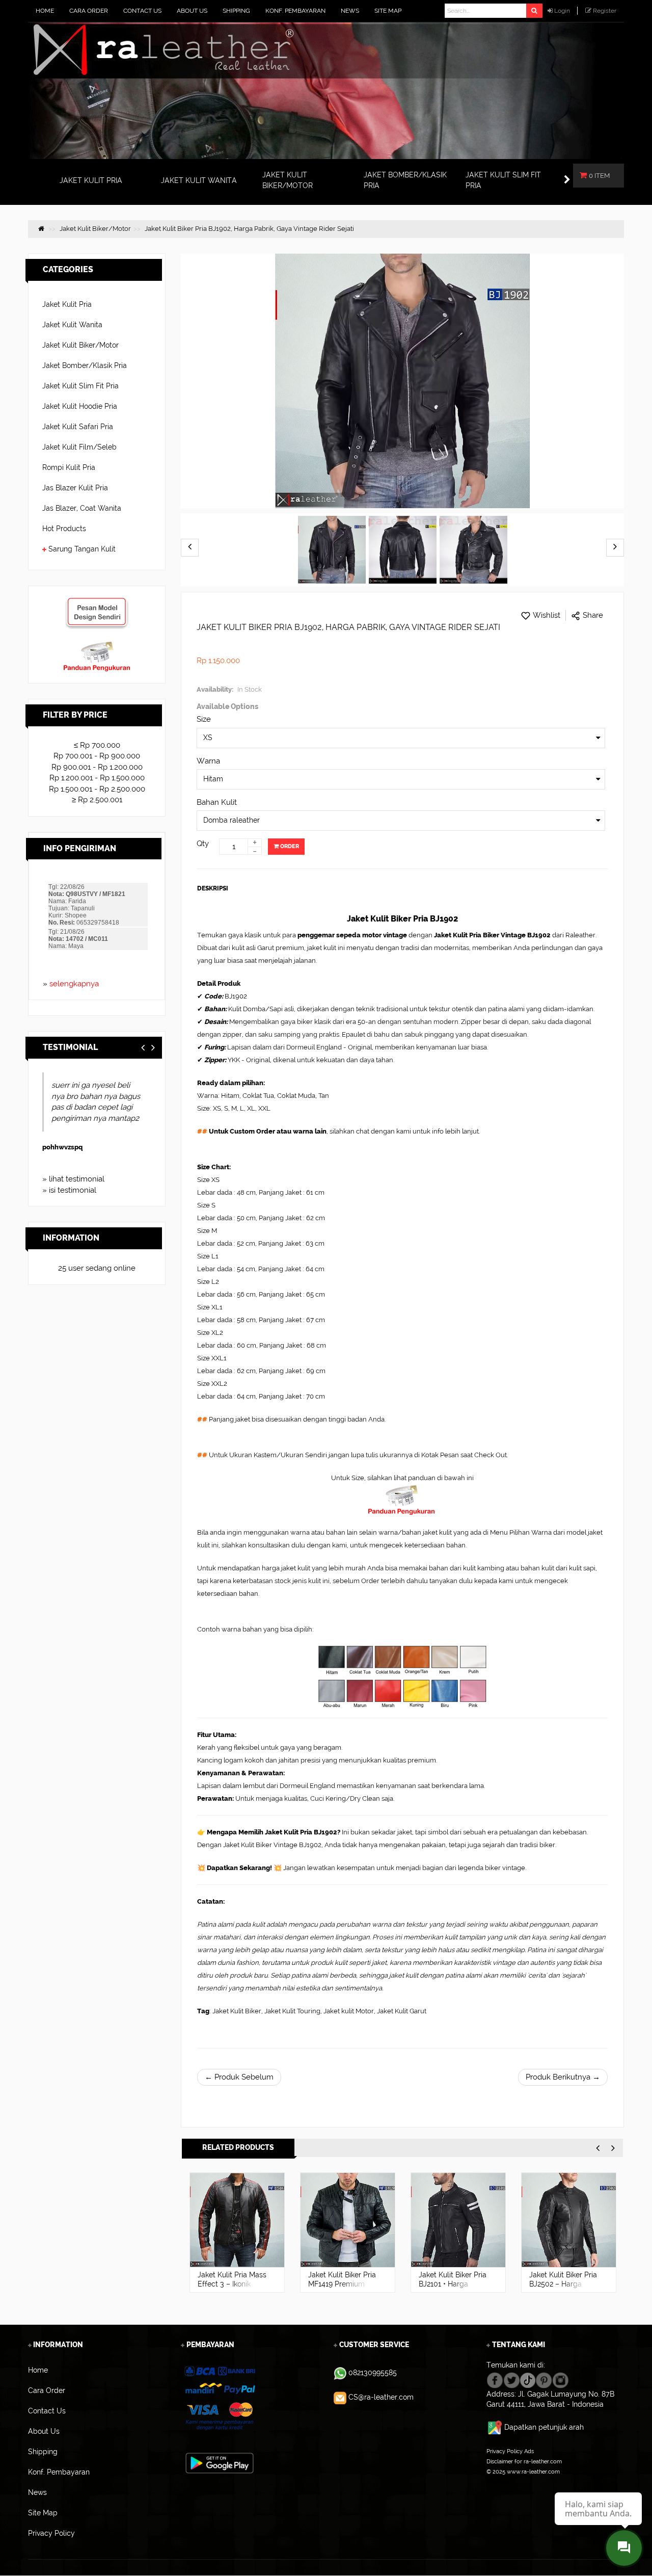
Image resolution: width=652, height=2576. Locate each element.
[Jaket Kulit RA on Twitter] (512, 2379)
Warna (208, 761)
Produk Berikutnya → (563, 2077)
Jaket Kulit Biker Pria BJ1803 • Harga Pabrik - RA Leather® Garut (565, 2289)
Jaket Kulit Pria (67, 304)
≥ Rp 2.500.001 (97, 800)
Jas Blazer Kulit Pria (75, 488)
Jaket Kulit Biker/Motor (80, 345)
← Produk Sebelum (239, 2077)
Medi (50, 1147)
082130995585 (373, 2373)
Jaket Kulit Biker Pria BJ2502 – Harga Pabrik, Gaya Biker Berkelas (453, 2289)
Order (289, 846)
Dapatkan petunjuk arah (544, 2427)
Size (204, 719)
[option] (237, 2232)
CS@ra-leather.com (381, 2397)
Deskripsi (213, 888)
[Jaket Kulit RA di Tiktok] (528, 2379)
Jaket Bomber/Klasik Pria (85, 365)
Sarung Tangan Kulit (82, 549)
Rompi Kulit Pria (69, 467)
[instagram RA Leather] (561, 2379)
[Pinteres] (544, 2379)
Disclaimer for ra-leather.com (524, 2461)
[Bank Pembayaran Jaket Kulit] (219, 2399)
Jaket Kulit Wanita (72, 325)
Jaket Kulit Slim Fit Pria (80, 386)
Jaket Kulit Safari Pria (78, 427)
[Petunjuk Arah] (495, 2427)
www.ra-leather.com (533, 2472)
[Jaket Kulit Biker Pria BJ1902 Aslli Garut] (403, 550)
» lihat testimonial (73, 1179)
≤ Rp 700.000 (97, 745)
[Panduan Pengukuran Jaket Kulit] (97, 646)
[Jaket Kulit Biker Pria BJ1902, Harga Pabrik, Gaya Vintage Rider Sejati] (332, 550)
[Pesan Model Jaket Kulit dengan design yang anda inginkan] (97, 602)
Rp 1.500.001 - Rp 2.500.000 (97, 789)
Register (605, 11)
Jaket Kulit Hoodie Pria (80, 406)
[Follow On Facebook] (495, 2379)
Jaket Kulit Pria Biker (467, 935)
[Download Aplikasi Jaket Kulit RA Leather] (220, 2462)
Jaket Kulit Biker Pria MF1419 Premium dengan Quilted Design (232, 2289)
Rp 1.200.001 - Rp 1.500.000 (97, 778)
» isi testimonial (69, 1190)
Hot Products (64, 529)
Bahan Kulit (217, 802)
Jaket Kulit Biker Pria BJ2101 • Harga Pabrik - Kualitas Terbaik (342, 2289)
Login (562, 11)
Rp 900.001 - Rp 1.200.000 (97, 767)
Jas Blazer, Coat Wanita (82, 508)
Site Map (498, 2482)
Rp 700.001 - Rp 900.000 (97, 756)
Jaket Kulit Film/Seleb (79, 447)
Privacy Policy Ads (510, 2451)
